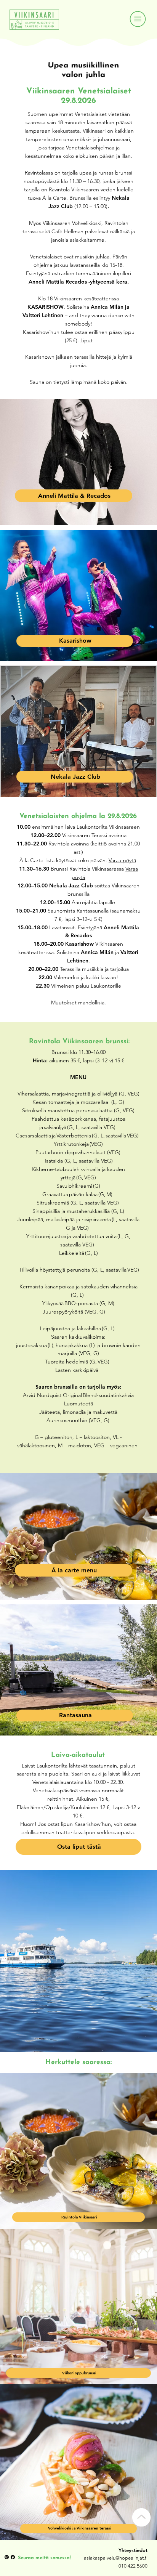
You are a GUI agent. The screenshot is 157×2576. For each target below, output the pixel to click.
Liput (87, 340)
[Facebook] (13, 2557)
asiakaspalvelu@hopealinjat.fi (116, 2558)
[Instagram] (7, 2557)
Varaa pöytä (122, 860)
